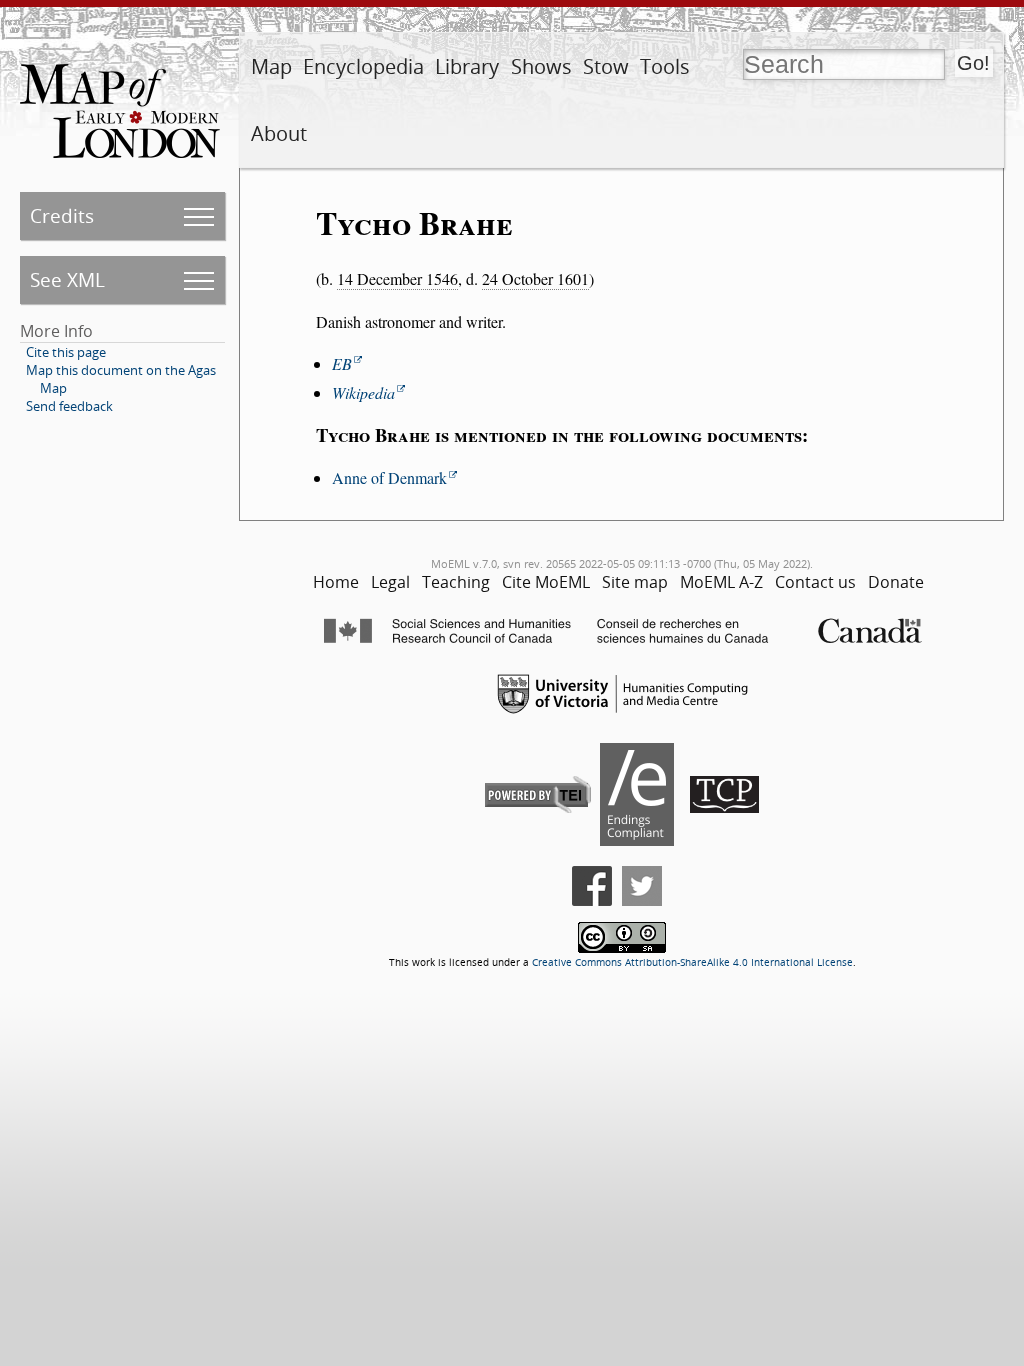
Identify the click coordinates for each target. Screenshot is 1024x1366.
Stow (606, 66)
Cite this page (66, 352)
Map (271, 66)
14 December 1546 (397, 278)
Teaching (456, 582)
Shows (541, 66)
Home (336, 582)
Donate (896, 582)
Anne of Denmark (389, 477)
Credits (62, 215)
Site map (635, 582)
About (279, 133)
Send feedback (69, 406)
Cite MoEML (546, 582)
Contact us (815, 582)
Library (467, 66)
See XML (67, 279)
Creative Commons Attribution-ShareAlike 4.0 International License (692, 962)
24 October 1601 (535, 278)
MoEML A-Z (721, 582)
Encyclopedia (363, 66)
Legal (390, 582)
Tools (665, 66)
